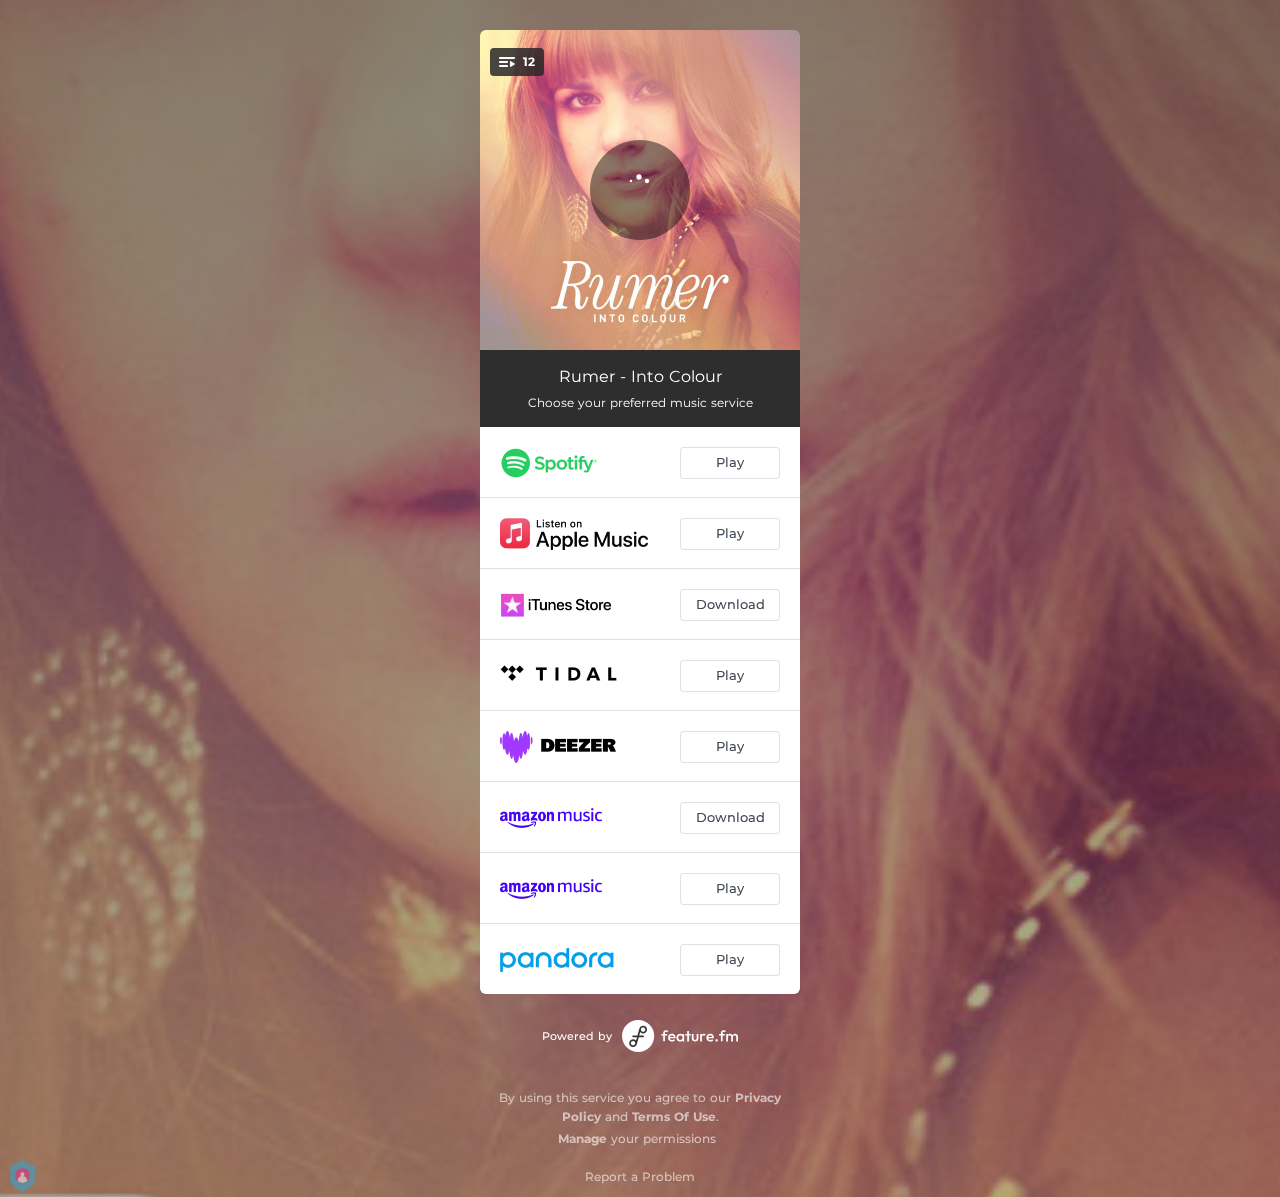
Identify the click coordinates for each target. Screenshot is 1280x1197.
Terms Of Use (674, 1116)
